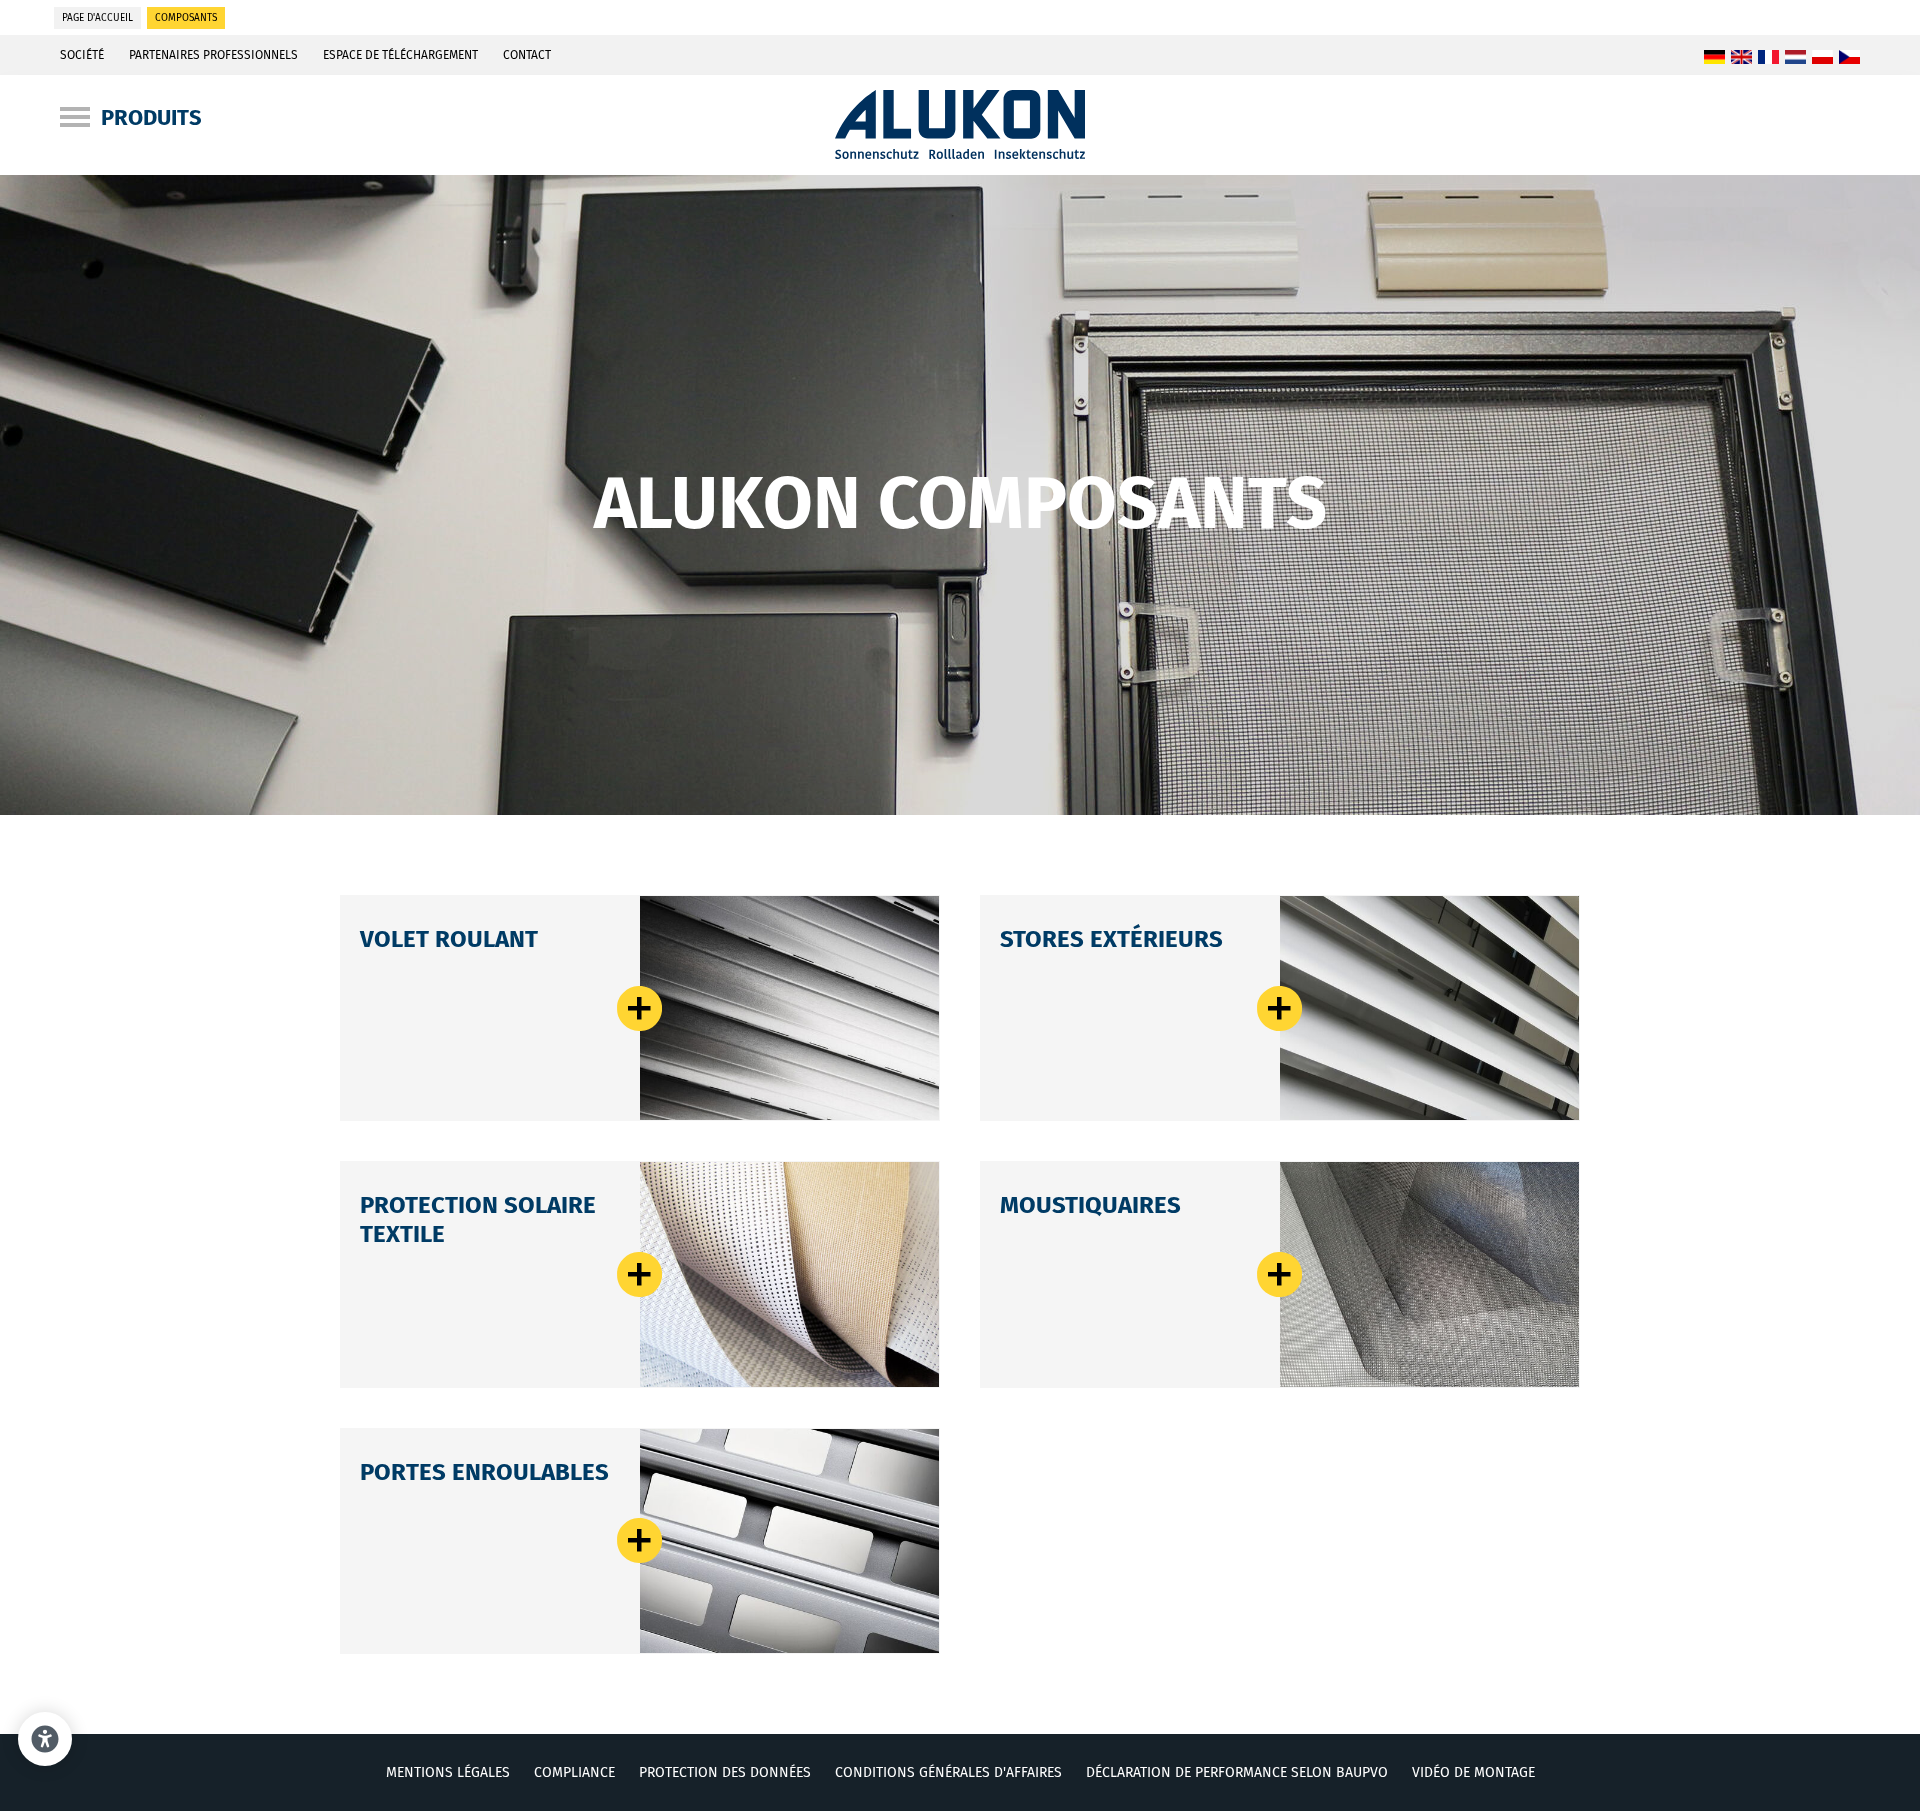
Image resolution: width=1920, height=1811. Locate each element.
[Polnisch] (1822, 58)
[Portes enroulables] (789, 1541)
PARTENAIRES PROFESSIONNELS (213, 55)
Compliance (574, 1772)
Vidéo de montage (1473, 1772)
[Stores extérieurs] (1429, 1008)
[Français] (1768, 58)
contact (527, 55)
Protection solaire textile (639, 1274)
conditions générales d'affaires (948, 1772)
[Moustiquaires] (1429, 1274)
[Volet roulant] (789, 1008)
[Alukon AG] (960, 153)
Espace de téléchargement (400, 55)
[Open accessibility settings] (45, 1739)
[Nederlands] (1795, 58)
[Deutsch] (1714, 58)
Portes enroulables (484, 1472)
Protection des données (725, 1772)
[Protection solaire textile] (789, 1274)
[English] (1741, 58)
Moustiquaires (1090, 1205)
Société (82, 55)
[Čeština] (1849, 58)
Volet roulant (449, 939)
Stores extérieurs (1111, 939)
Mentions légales (448, 1772)
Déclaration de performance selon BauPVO (1237, 1772)
